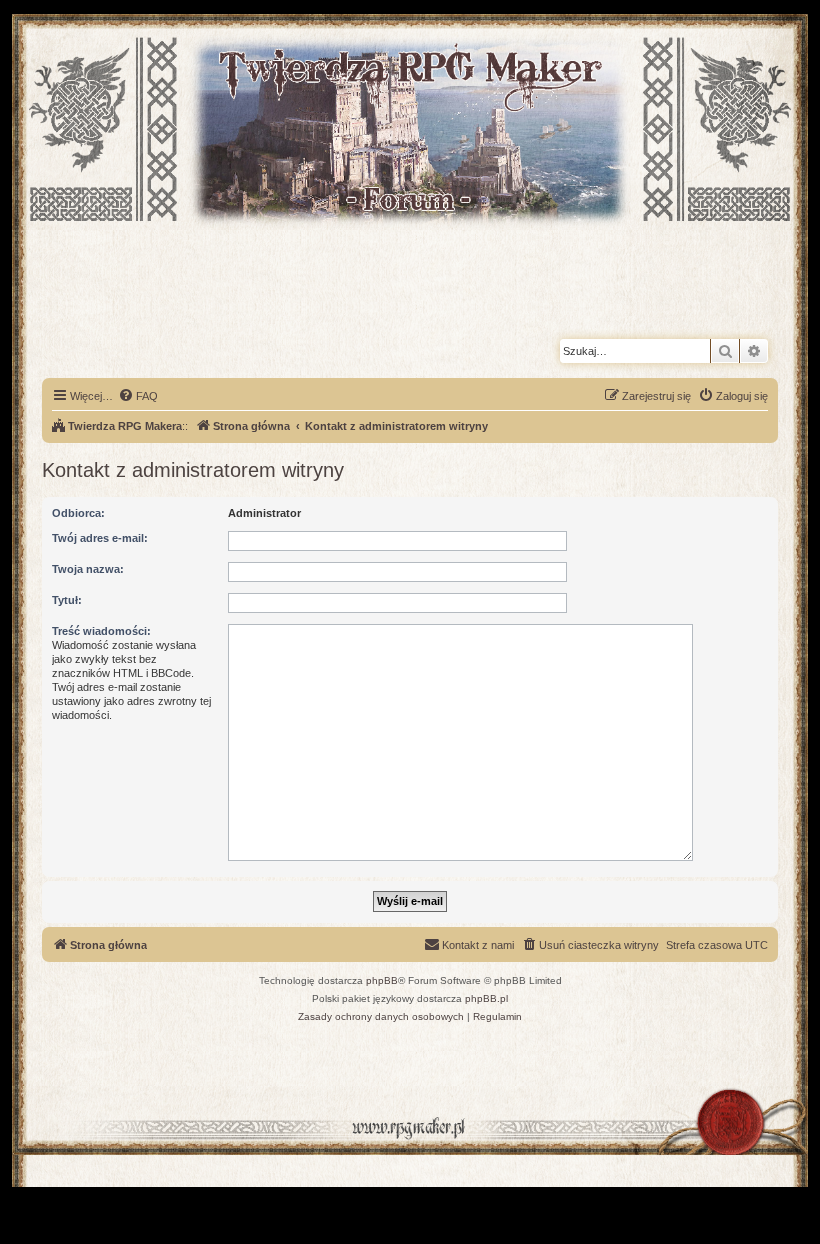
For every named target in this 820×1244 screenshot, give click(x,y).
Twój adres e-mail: (100, 538)
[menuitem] (138, 396)
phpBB (382, 980)
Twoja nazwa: (88, 569)
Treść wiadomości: (101, 631)
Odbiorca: (78, 513)
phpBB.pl (486, 998)
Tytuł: (67, 600)
